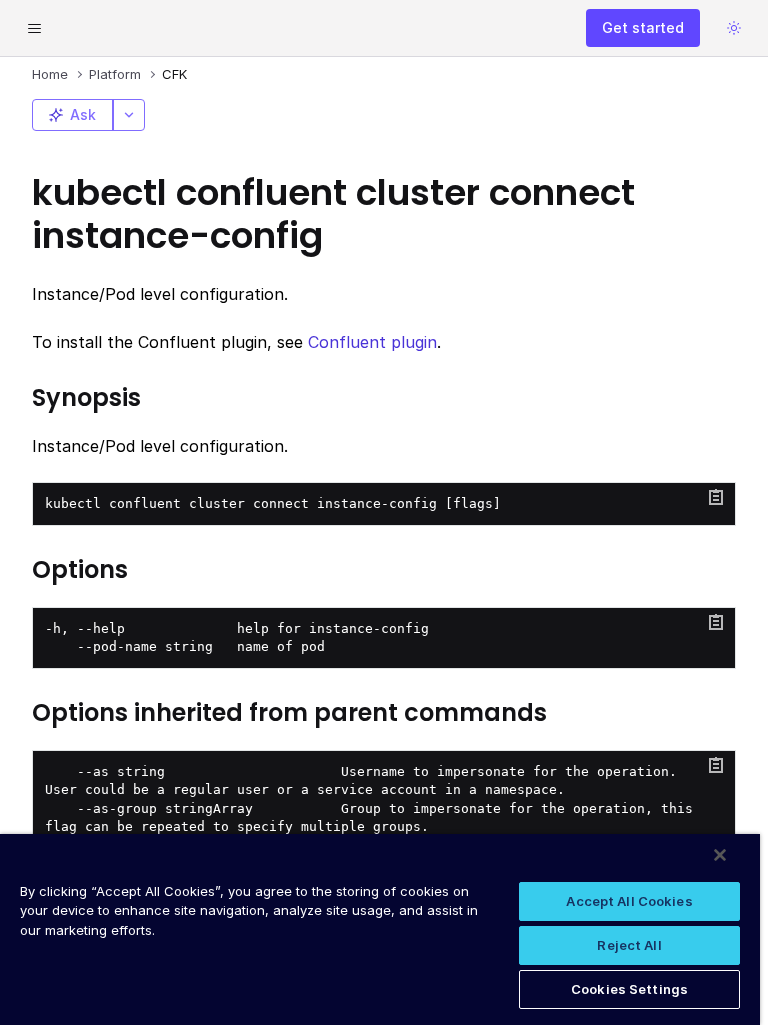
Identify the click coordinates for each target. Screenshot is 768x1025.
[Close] (720, 855)
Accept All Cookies (629, 901)
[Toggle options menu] (129, 115)
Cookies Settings (629, 989)
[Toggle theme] (734, 28)
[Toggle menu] (34, 28)
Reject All (629, 945)
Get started (643, 27)
